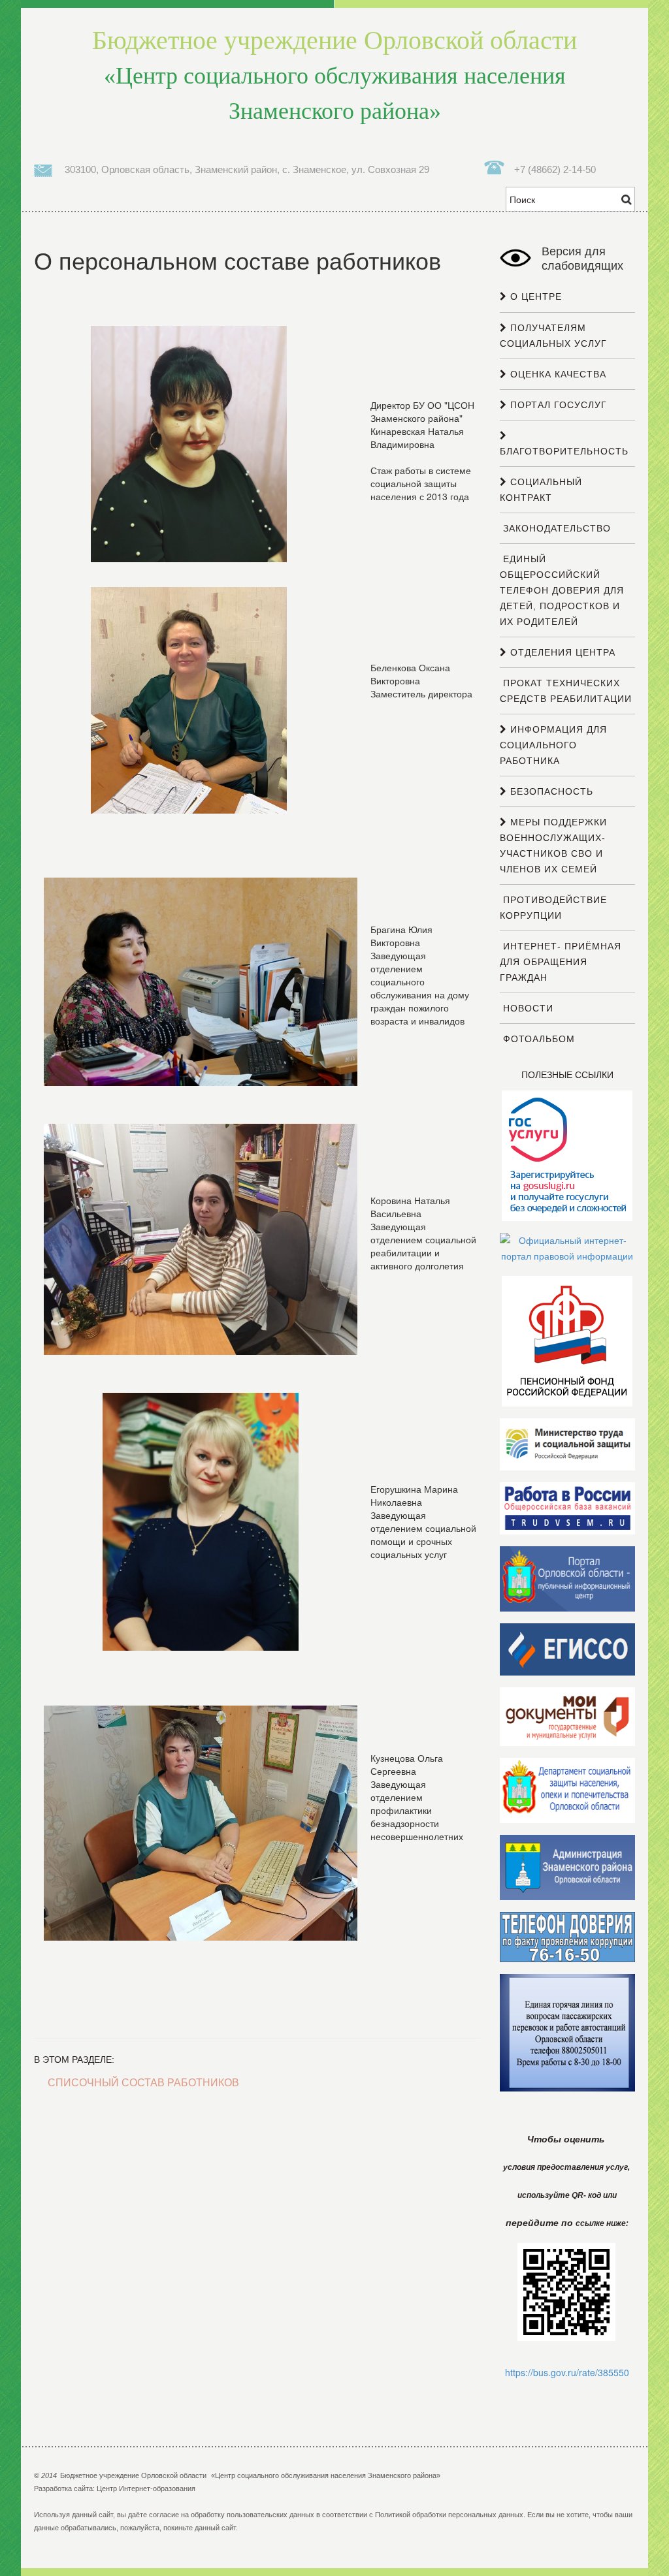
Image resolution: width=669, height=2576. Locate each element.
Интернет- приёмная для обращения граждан (561, 962)
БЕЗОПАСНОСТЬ (550, 791)
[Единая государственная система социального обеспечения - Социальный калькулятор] (568, 1649)
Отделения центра (561, 652)
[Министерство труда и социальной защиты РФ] (568, 1444)
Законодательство (555, 528)
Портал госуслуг (557, 405)
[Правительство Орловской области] (568, 1578)
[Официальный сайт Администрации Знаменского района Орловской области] (568, 1867)
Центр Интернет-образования (146, 2489)
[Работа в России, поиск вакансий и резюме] (568, 1508)
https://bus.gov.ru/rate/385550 (567, 2372)
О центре (534, 296)
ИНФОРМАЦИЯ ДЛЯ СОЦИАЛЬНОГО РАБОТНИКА (553, 745)
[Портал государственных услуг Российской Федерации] (567, 1155)
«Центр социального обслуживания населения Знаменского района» (334, 75)
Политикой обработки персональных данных (449, 2515)
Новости (527, 1008)
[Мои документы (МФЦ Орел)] (568, 1716)
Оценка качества (557, 374)
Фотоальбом (537, 1039)
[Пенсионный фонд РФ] (567, 1341)
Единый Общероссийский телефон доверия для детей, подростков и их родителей (562, 590)
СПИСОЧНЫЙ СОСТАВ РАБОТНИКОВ (143, 2083)
